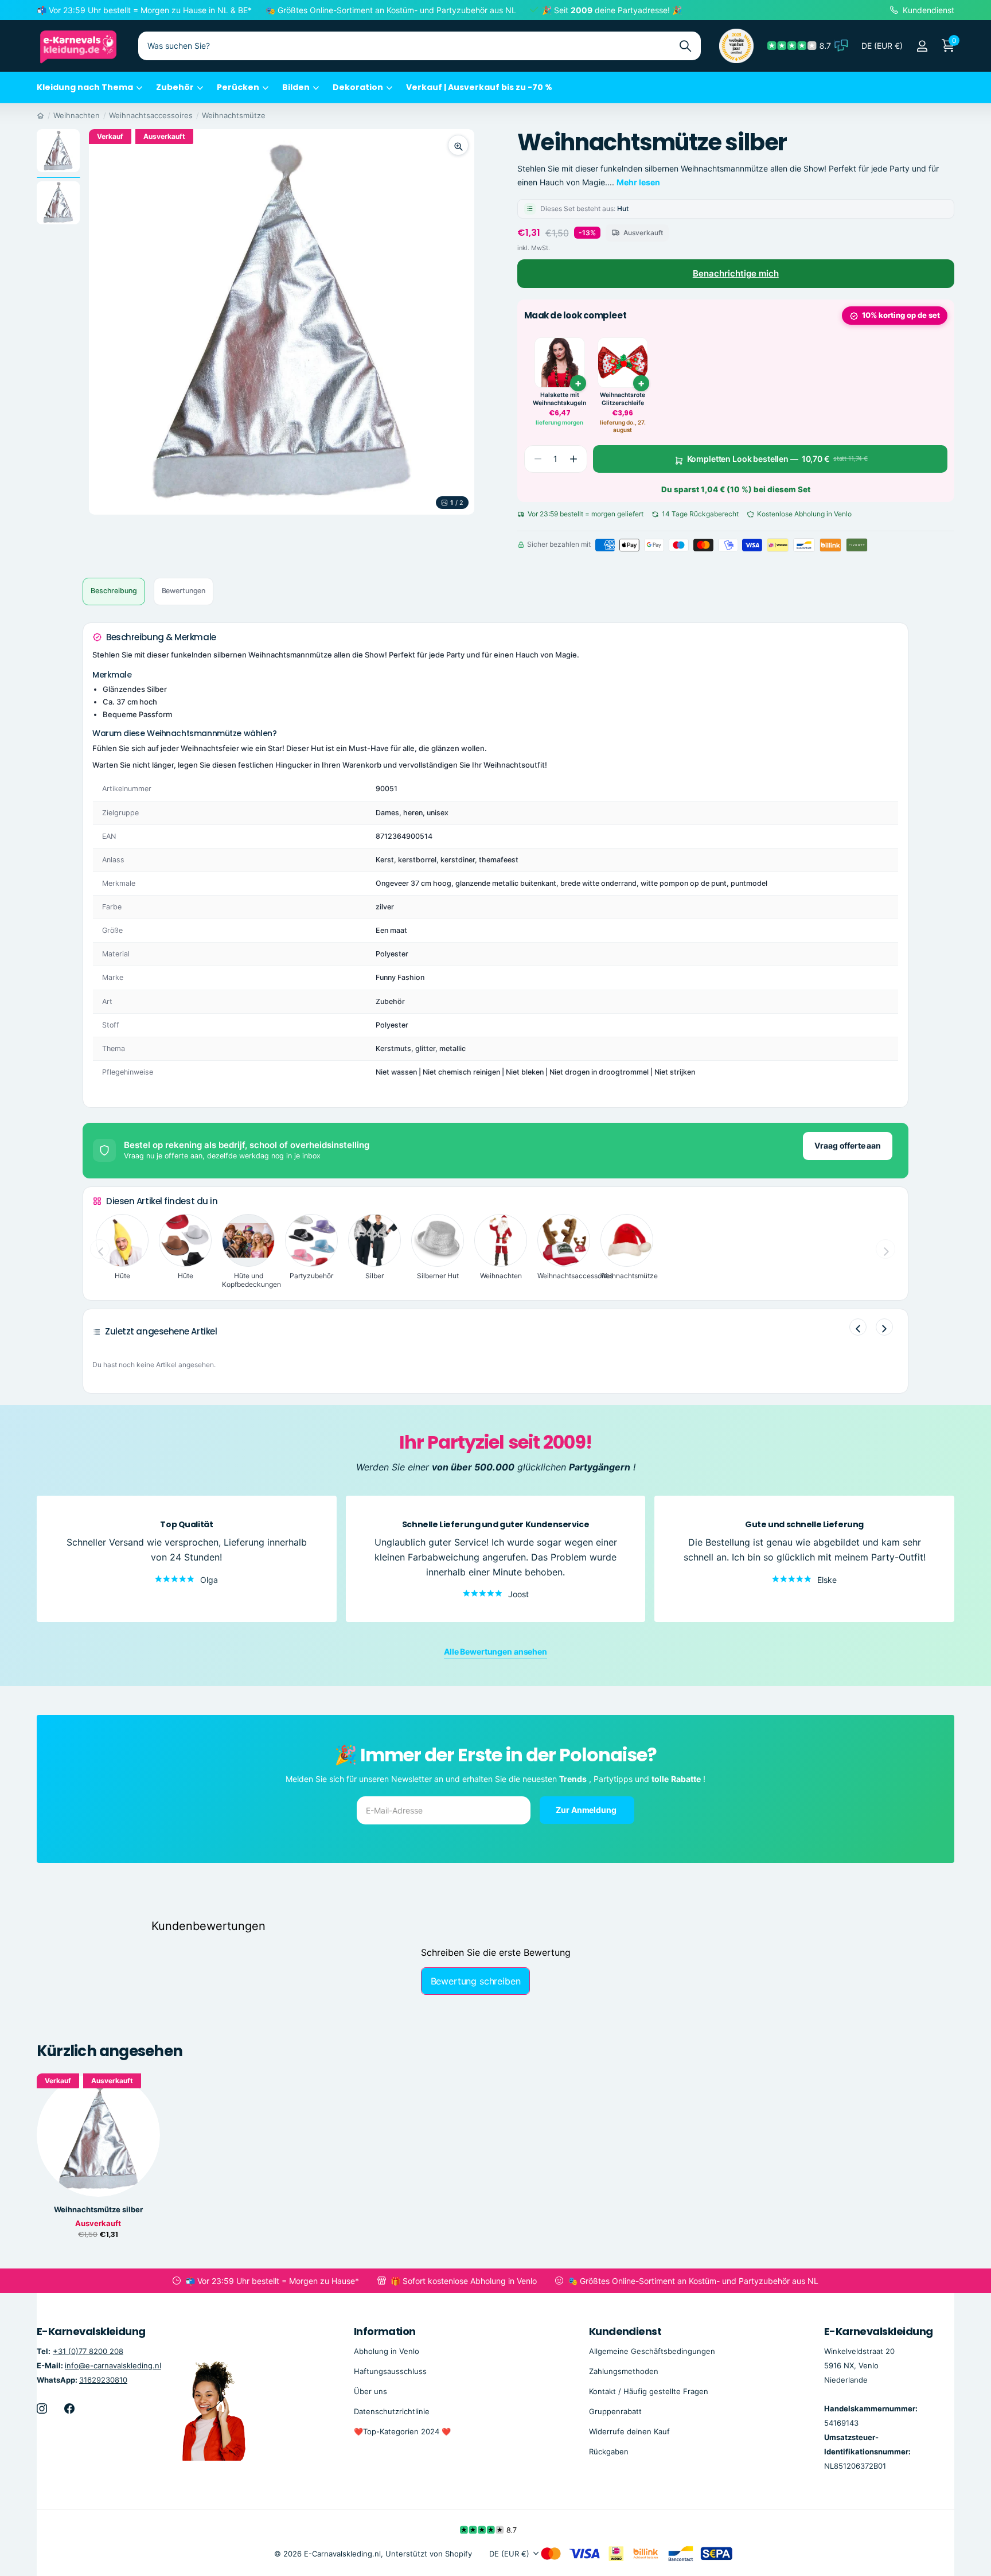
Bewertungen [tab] (184, 591)
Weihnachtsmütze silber (98, 2210)
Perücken (238, 87)
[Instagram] (42, 2408)
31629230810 (103, 2380)
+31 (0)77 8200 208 (88, 2351)
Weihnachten (77, 115)
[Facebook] (69, 2408)
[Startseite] (40, 115)
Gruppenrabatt (615, 2411)
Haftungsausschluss (390, 2371)
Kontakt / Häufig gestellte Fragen (649, 2391)
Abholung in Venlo (387, 2351)
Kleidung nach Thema (85, 87)
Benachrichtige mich (736, 273)
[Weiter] (884, 1327)
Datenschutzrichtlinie (392, 2411)
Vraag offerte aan (848, 1145)
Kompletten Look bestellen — (777, 459)
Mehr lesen (638, 182)
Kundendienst (625, 2331)
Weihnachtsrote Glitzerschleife (623, 399)
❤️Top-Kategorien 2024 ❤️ (402, 2431)
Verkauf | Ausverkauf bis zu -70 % (479, 87)
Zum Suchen (685, 46)
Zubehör (175, 87)
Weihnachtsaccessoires (151, 115)
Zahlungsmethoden (624, 2371)
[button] (573, 459)
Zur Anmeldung (587, 1809)
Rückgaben (609, 2452)
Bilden (296, 87)
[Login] (922, 46)
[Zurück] (858, 1327)
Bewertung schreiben (476, 1981)
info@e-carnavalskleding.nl (113, 2365)
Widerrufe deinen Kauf (629, 2431)
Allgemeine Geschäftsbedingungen (652, 2351)
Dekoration (358, 87)
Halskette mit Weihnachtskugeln (559, 399)
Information (385, 2331)
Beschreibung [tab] (114, 591)
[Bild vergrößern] (458, 145)
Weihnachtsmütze (234, 115)
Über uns (370, 2391)
